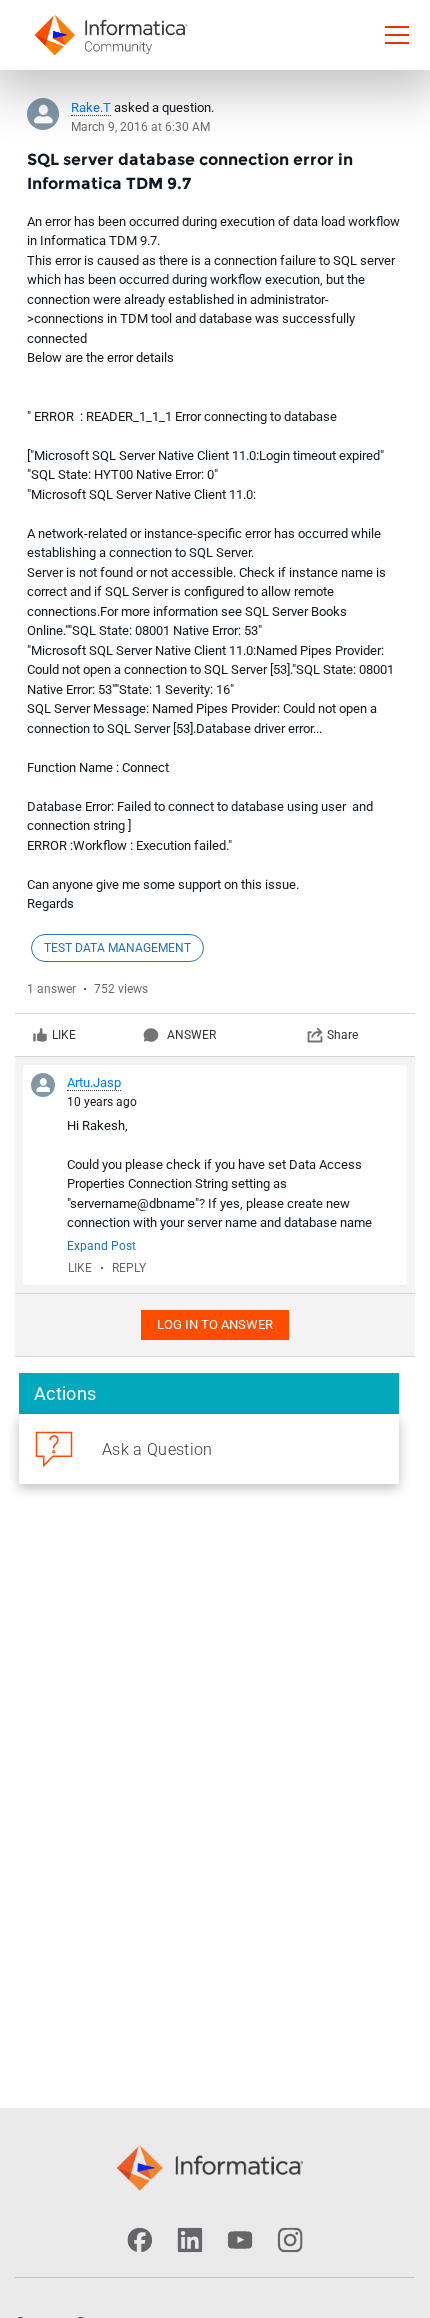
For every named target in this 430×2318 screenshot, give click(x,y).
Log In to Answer (215, 1324)
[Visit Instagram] (290, 2240)
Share (342, 1035)
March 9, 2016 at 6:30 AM (140, 127)
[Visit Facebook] (140, 2240)
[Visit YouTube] (240, 2240)
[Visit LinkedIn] (190, 2240)
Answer (191, 1035)
